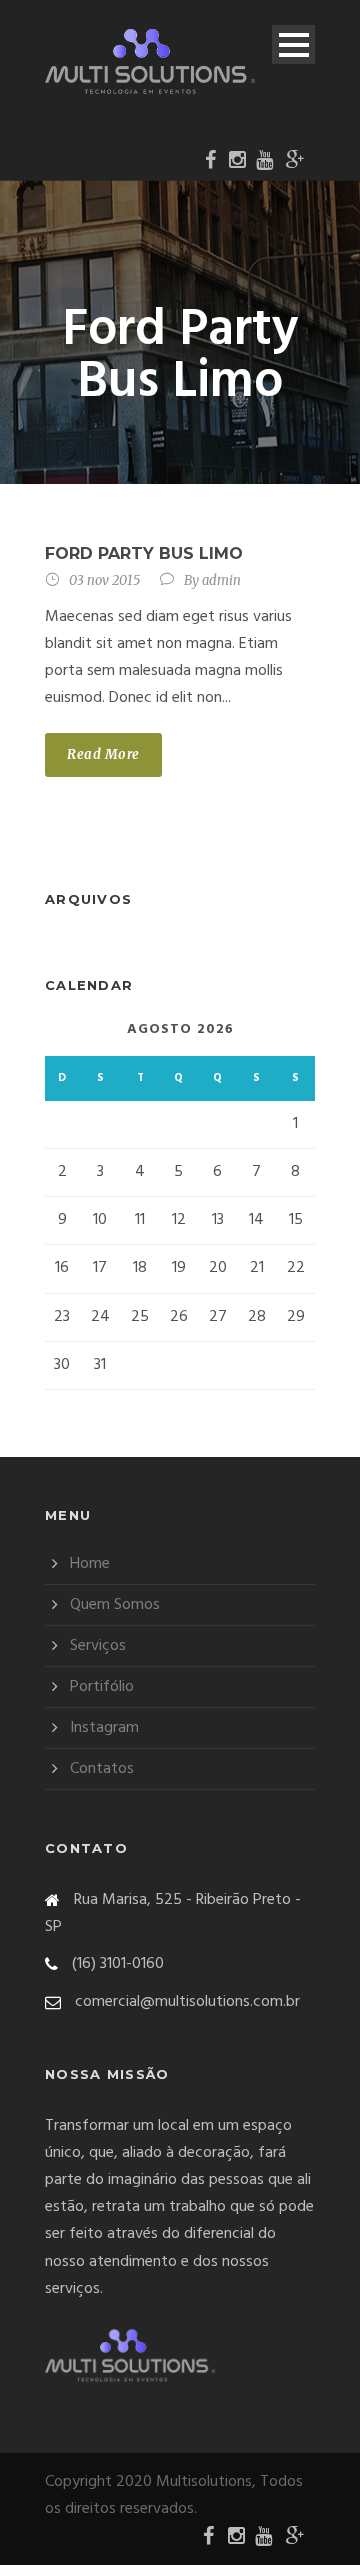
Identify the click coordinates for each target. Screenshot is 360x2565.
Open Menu (293, 44)
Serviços (98, 1646)
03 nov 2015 (104, 580)
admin (221, 580)
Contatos (102, 1769)
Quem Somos (115, 1605)
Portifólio (102, 1687)
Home (90, 1564)
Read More (103, 754)
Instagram (104, 1728)
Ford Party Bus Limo (144, 553)
